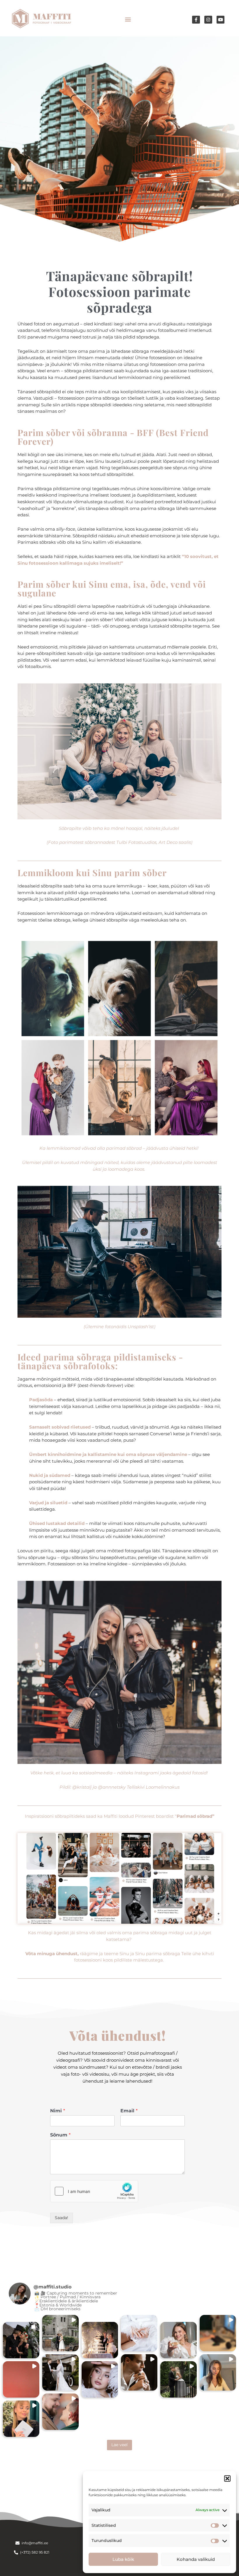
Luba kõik (123, 2559)
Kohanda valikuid (196, 2559)
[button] (227, 2478)
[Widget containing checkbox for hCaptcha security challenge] (94, 2191)
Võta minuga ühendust (51, 1954)
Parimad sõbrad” (195, 1816)
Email (129, 2111)
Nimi (58, 2111)
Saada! (61, 2218)
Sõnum (60, 2135)
